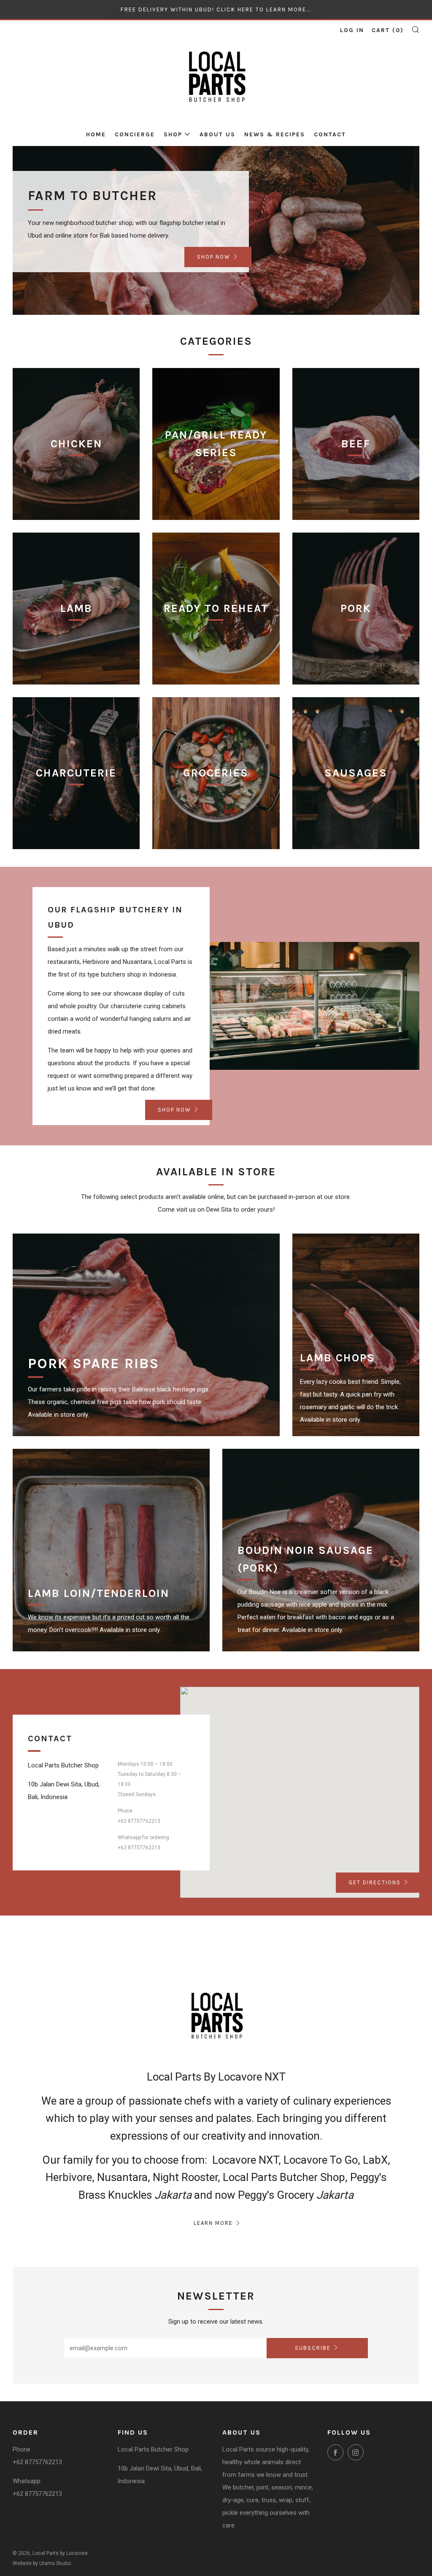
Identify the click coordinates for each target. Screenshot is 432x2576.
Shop (173, 134)
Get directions (375, 1882)
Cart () (388, 30)
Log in (352, 30)
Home (96, 134)
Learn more (213, 2223)
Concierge (135, 134)
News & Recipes (275, 134)
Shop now (214, 257)
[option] (216, 230)
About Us (217, 134)
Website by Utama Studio (42, 2563)
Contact (330, 134)
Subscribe (313, 2348)
